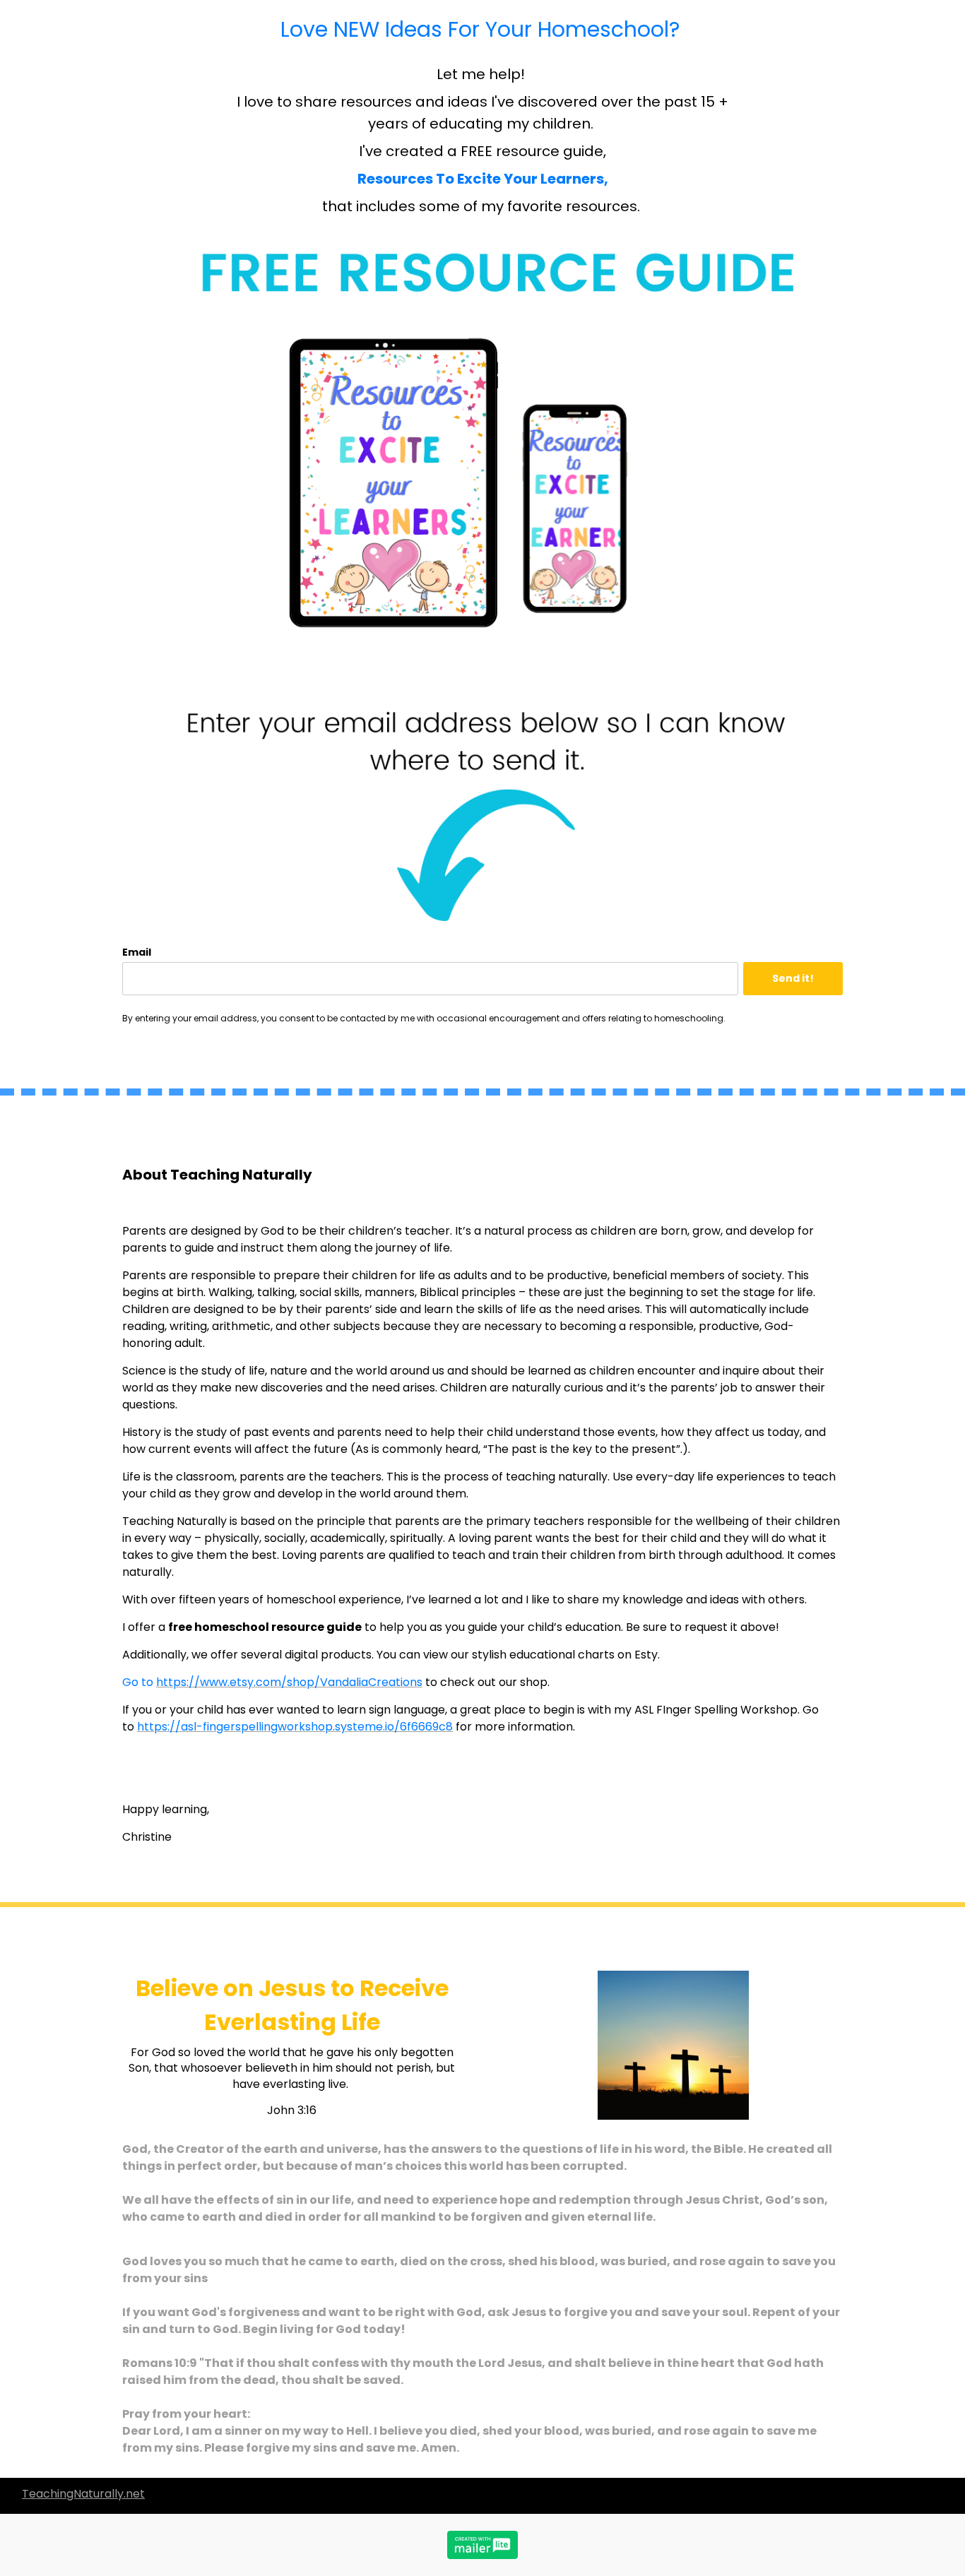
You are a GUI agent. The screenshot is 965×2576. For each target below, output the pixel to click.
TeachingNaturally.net (83, 2494)
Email (137, 952)
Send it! (793, 978)
